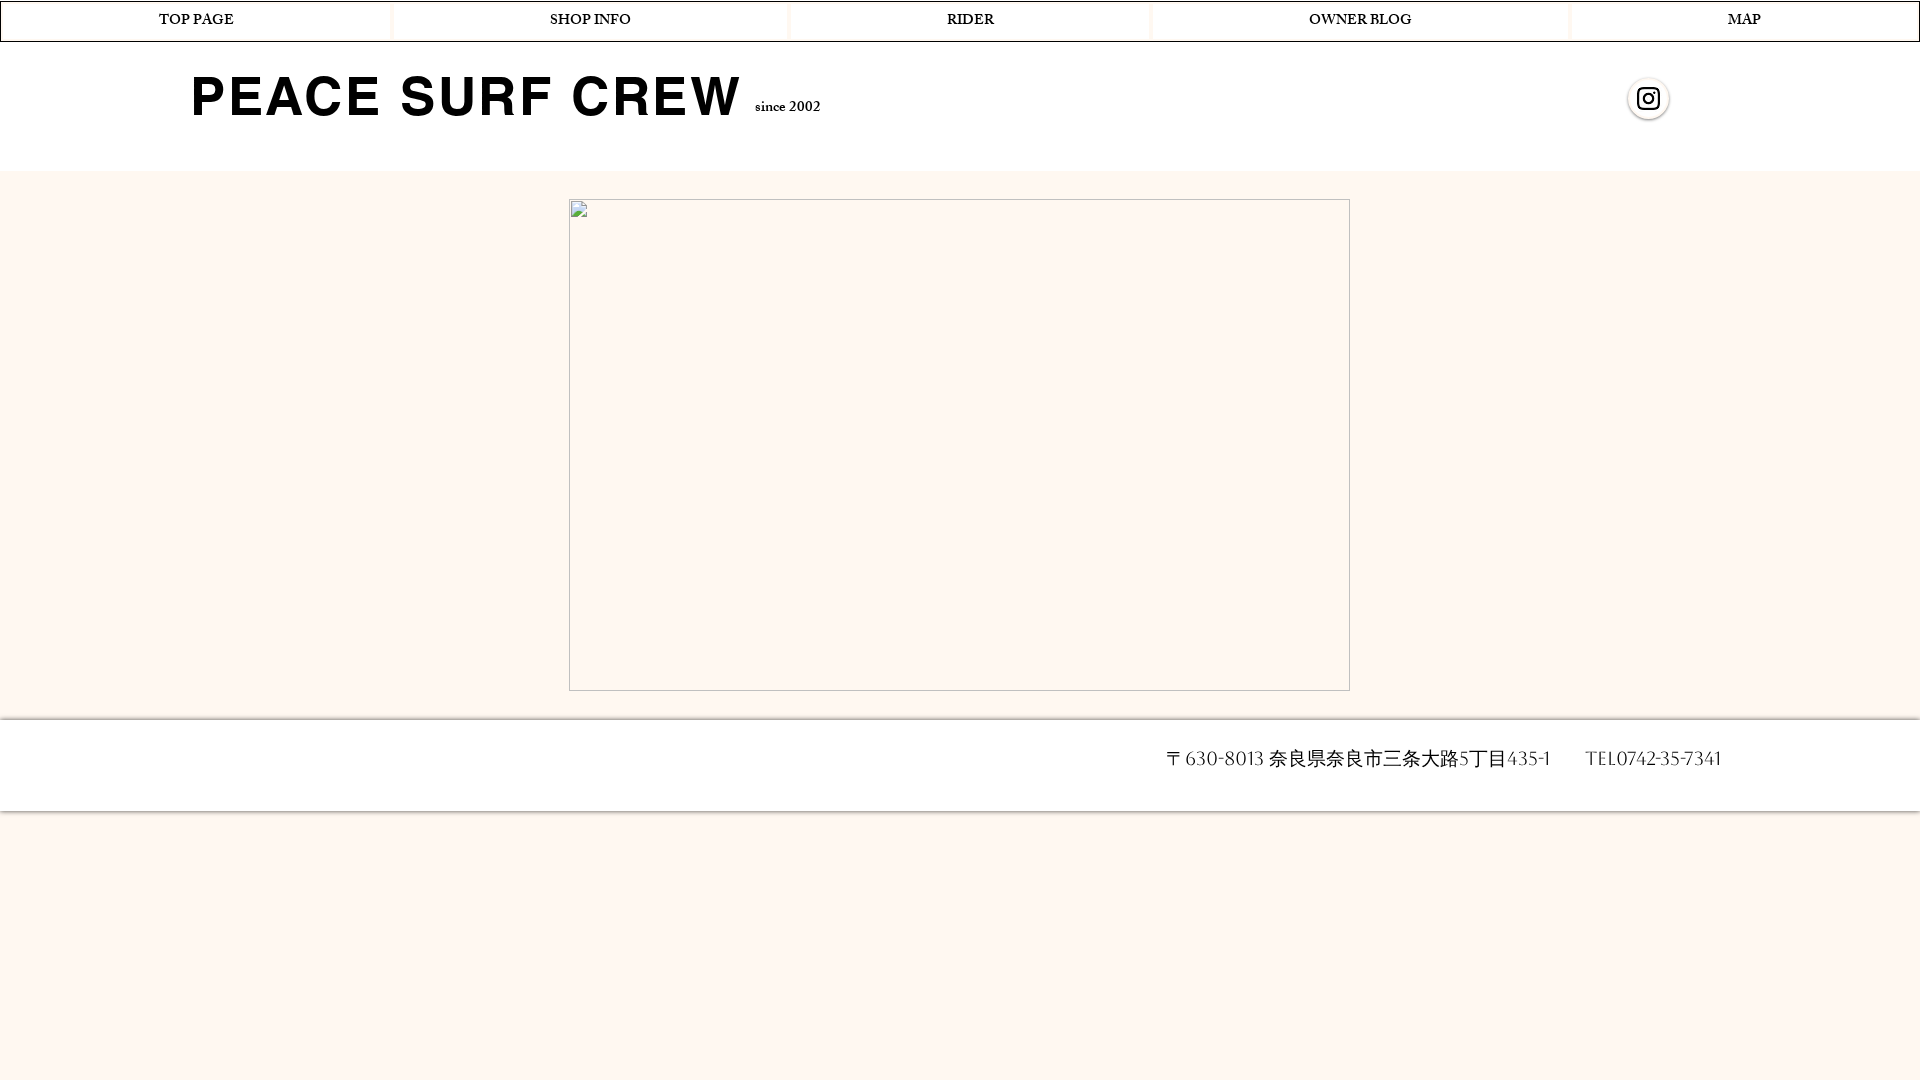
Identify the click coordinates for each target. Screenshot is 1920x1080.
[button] (590, 21)
